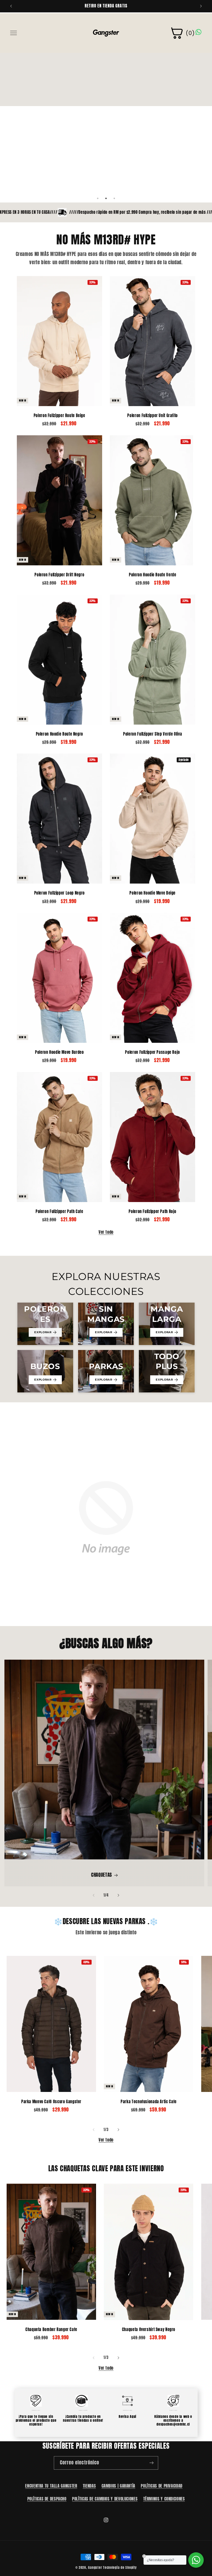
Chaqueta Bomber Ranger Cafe (51, 2330)
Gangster (95, 2567)
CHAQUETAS (102, 1875)
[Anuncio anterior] (11, 6)
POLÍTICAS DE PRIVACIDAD (162, 2486)
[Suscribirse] (152, 2463)
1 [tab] (98, 198)
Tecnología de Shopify (120, 2567)
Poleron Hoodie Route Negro (59, 734)
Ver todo (106, 1232)
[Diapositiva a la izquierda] (94, 1895)
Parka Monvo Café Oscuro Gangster (51, 2102)
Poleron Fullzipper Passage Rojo (153, 1052)
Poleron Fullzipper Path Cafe (59, 1212)
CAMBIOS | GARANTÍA (118, 2486)
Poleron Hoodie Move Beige (153, 893)
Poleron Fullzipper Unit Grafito (153, 416)
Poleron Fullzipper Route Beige (59, 416)
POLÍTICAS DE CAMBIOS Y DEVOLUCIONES (105, 2499)
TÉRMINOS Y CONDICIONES (164, 2499)
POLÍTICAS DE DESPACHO (47, 2499)
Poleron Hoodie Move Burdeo (59, 1052)
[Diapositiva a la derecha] (118, 1895)
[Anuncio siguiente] (201, 6)
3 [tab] (114, 198)
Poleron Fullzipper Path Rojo (153, 1212)
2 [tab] (106, 198)
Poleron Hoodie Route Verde (153, 575)
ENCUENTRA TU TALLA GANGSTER (51, 2486)
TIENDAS (89, 2486)
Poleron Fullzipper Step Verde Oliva (153, 734)
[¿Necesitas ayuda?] (196, 2560)
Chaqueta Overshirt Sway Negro (149, 2330)
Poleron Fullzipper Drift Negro (59, 575)
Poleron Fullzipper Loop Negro (59, 893)
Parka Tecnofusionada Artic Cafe (149, 2102)
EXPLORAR (43, 1332)
